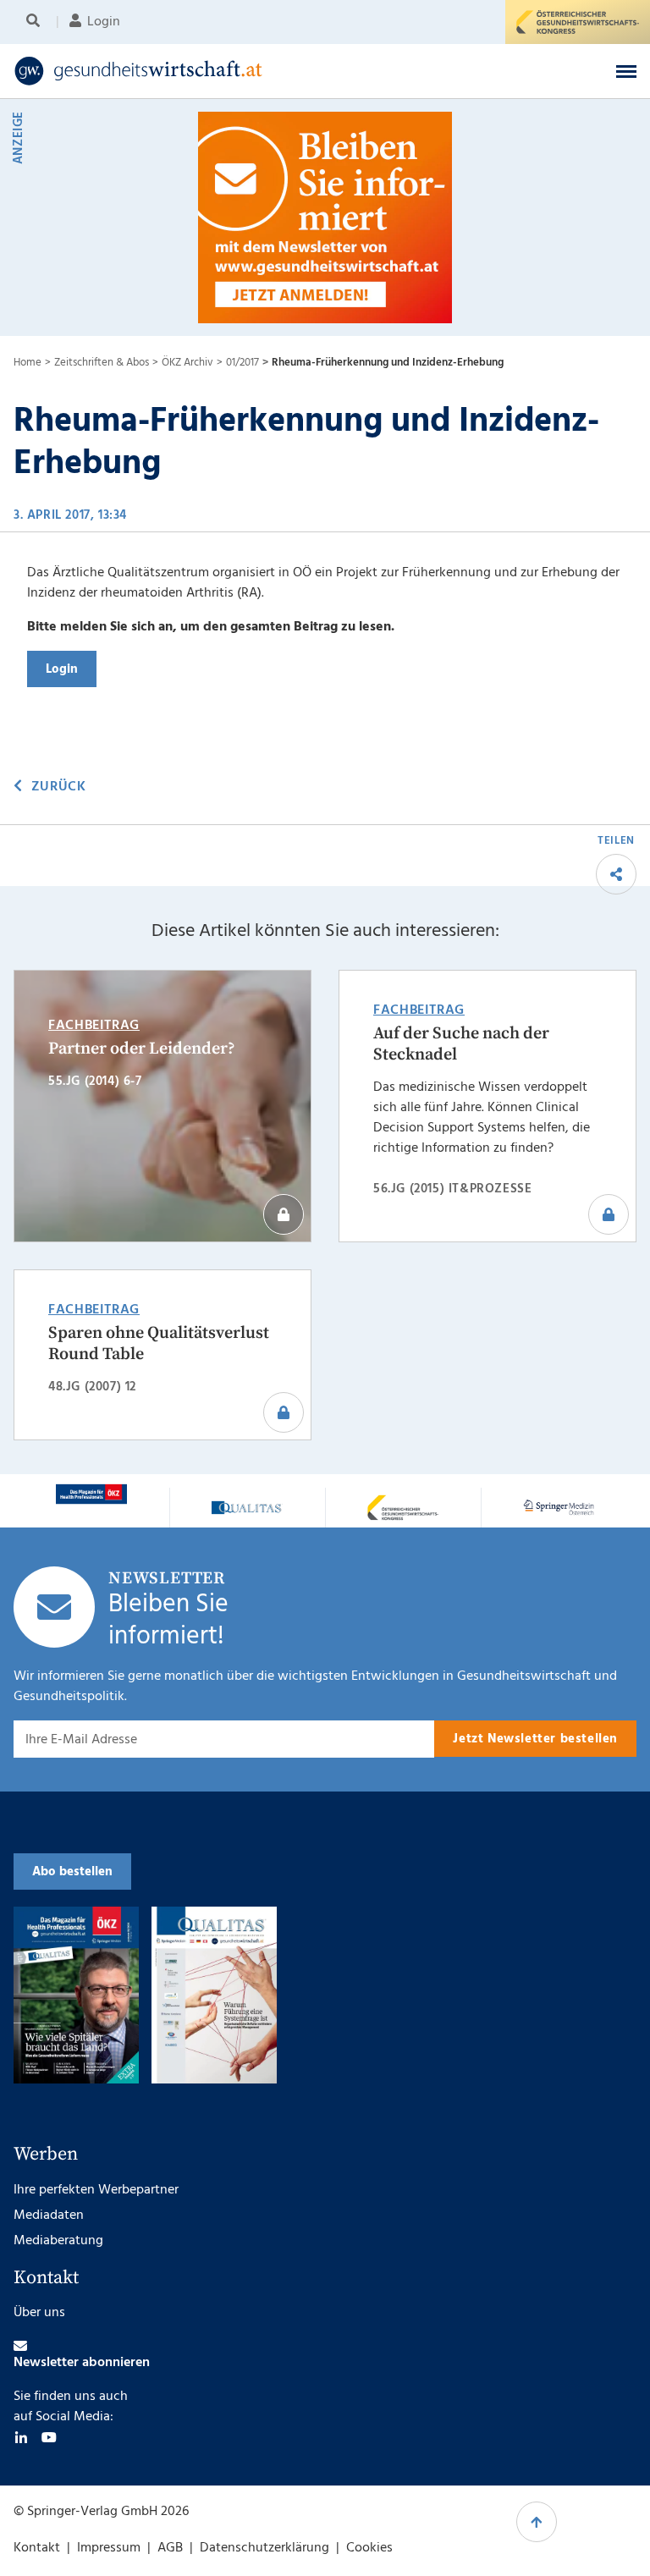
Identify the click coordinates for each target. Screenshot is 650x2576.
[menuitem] (36, 22)
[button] (626, 71)
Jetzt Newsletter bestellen (535, 1739)
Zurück (58, 787)
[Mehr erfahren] (91, 1494)
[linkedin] (21, 2437)
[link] (257, 71)
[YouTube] (49, 2437)
